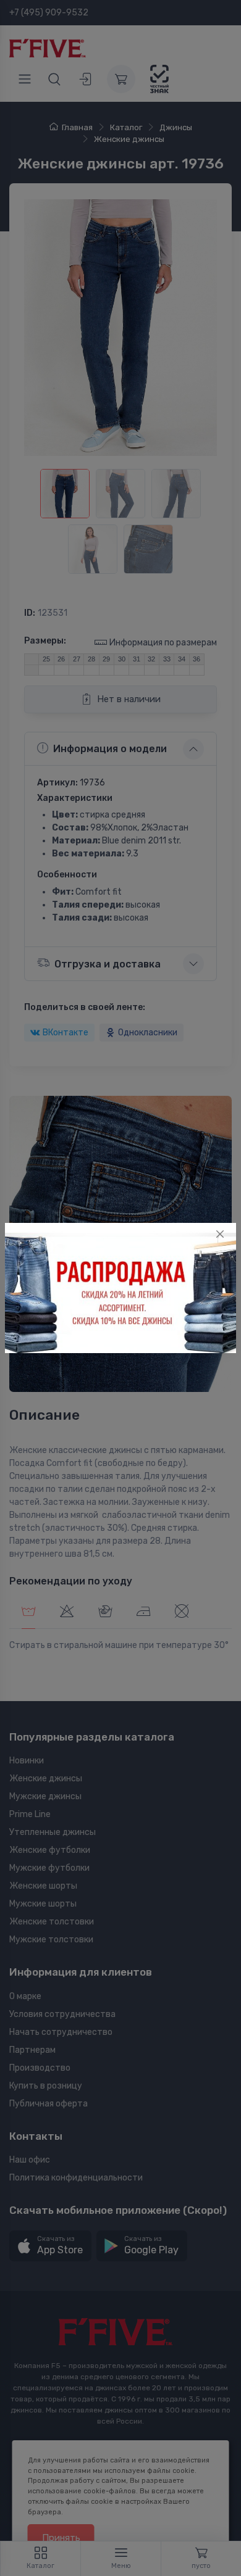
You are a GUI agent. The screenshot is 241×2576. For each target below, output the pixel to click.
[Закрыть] (220, 1234)
